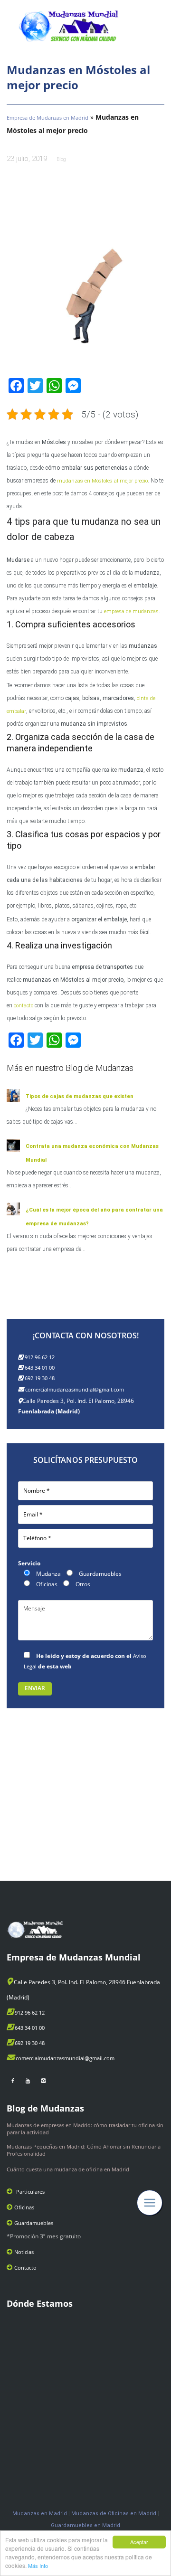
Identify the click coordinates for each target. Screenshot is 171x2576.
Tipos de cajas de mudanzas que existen (80, 1096)
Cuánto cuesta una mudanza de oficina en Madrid (68, 2169)
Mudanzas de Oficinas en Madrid (114, 2514)
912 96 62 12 (40, 1357)
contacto (24, 1006)
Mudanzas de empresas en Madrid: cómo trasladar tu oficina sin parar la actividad (85, 2129)
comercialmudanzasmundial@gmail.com (75, 1389)
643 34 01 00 (40, 1368)
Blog (61, 159)
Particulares (30, 2192)
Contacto (25, 2268)
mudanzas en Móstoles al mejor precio (102, 481)
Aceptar (139, 2542)
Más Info (38, 2566)
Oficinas (24, 2207)
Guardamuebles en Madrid (85, 2525)
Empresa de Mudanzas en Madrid (47, 118)
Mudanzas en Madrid (40, 2514)
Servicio (29, 1563)
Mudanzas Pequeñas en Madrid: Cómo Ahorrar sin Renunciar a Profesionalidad (84, 2150)
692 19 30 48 (40, 1378)
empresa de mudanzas (131, 611)
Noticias (24, 2252)
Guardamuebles (34, 2223)
